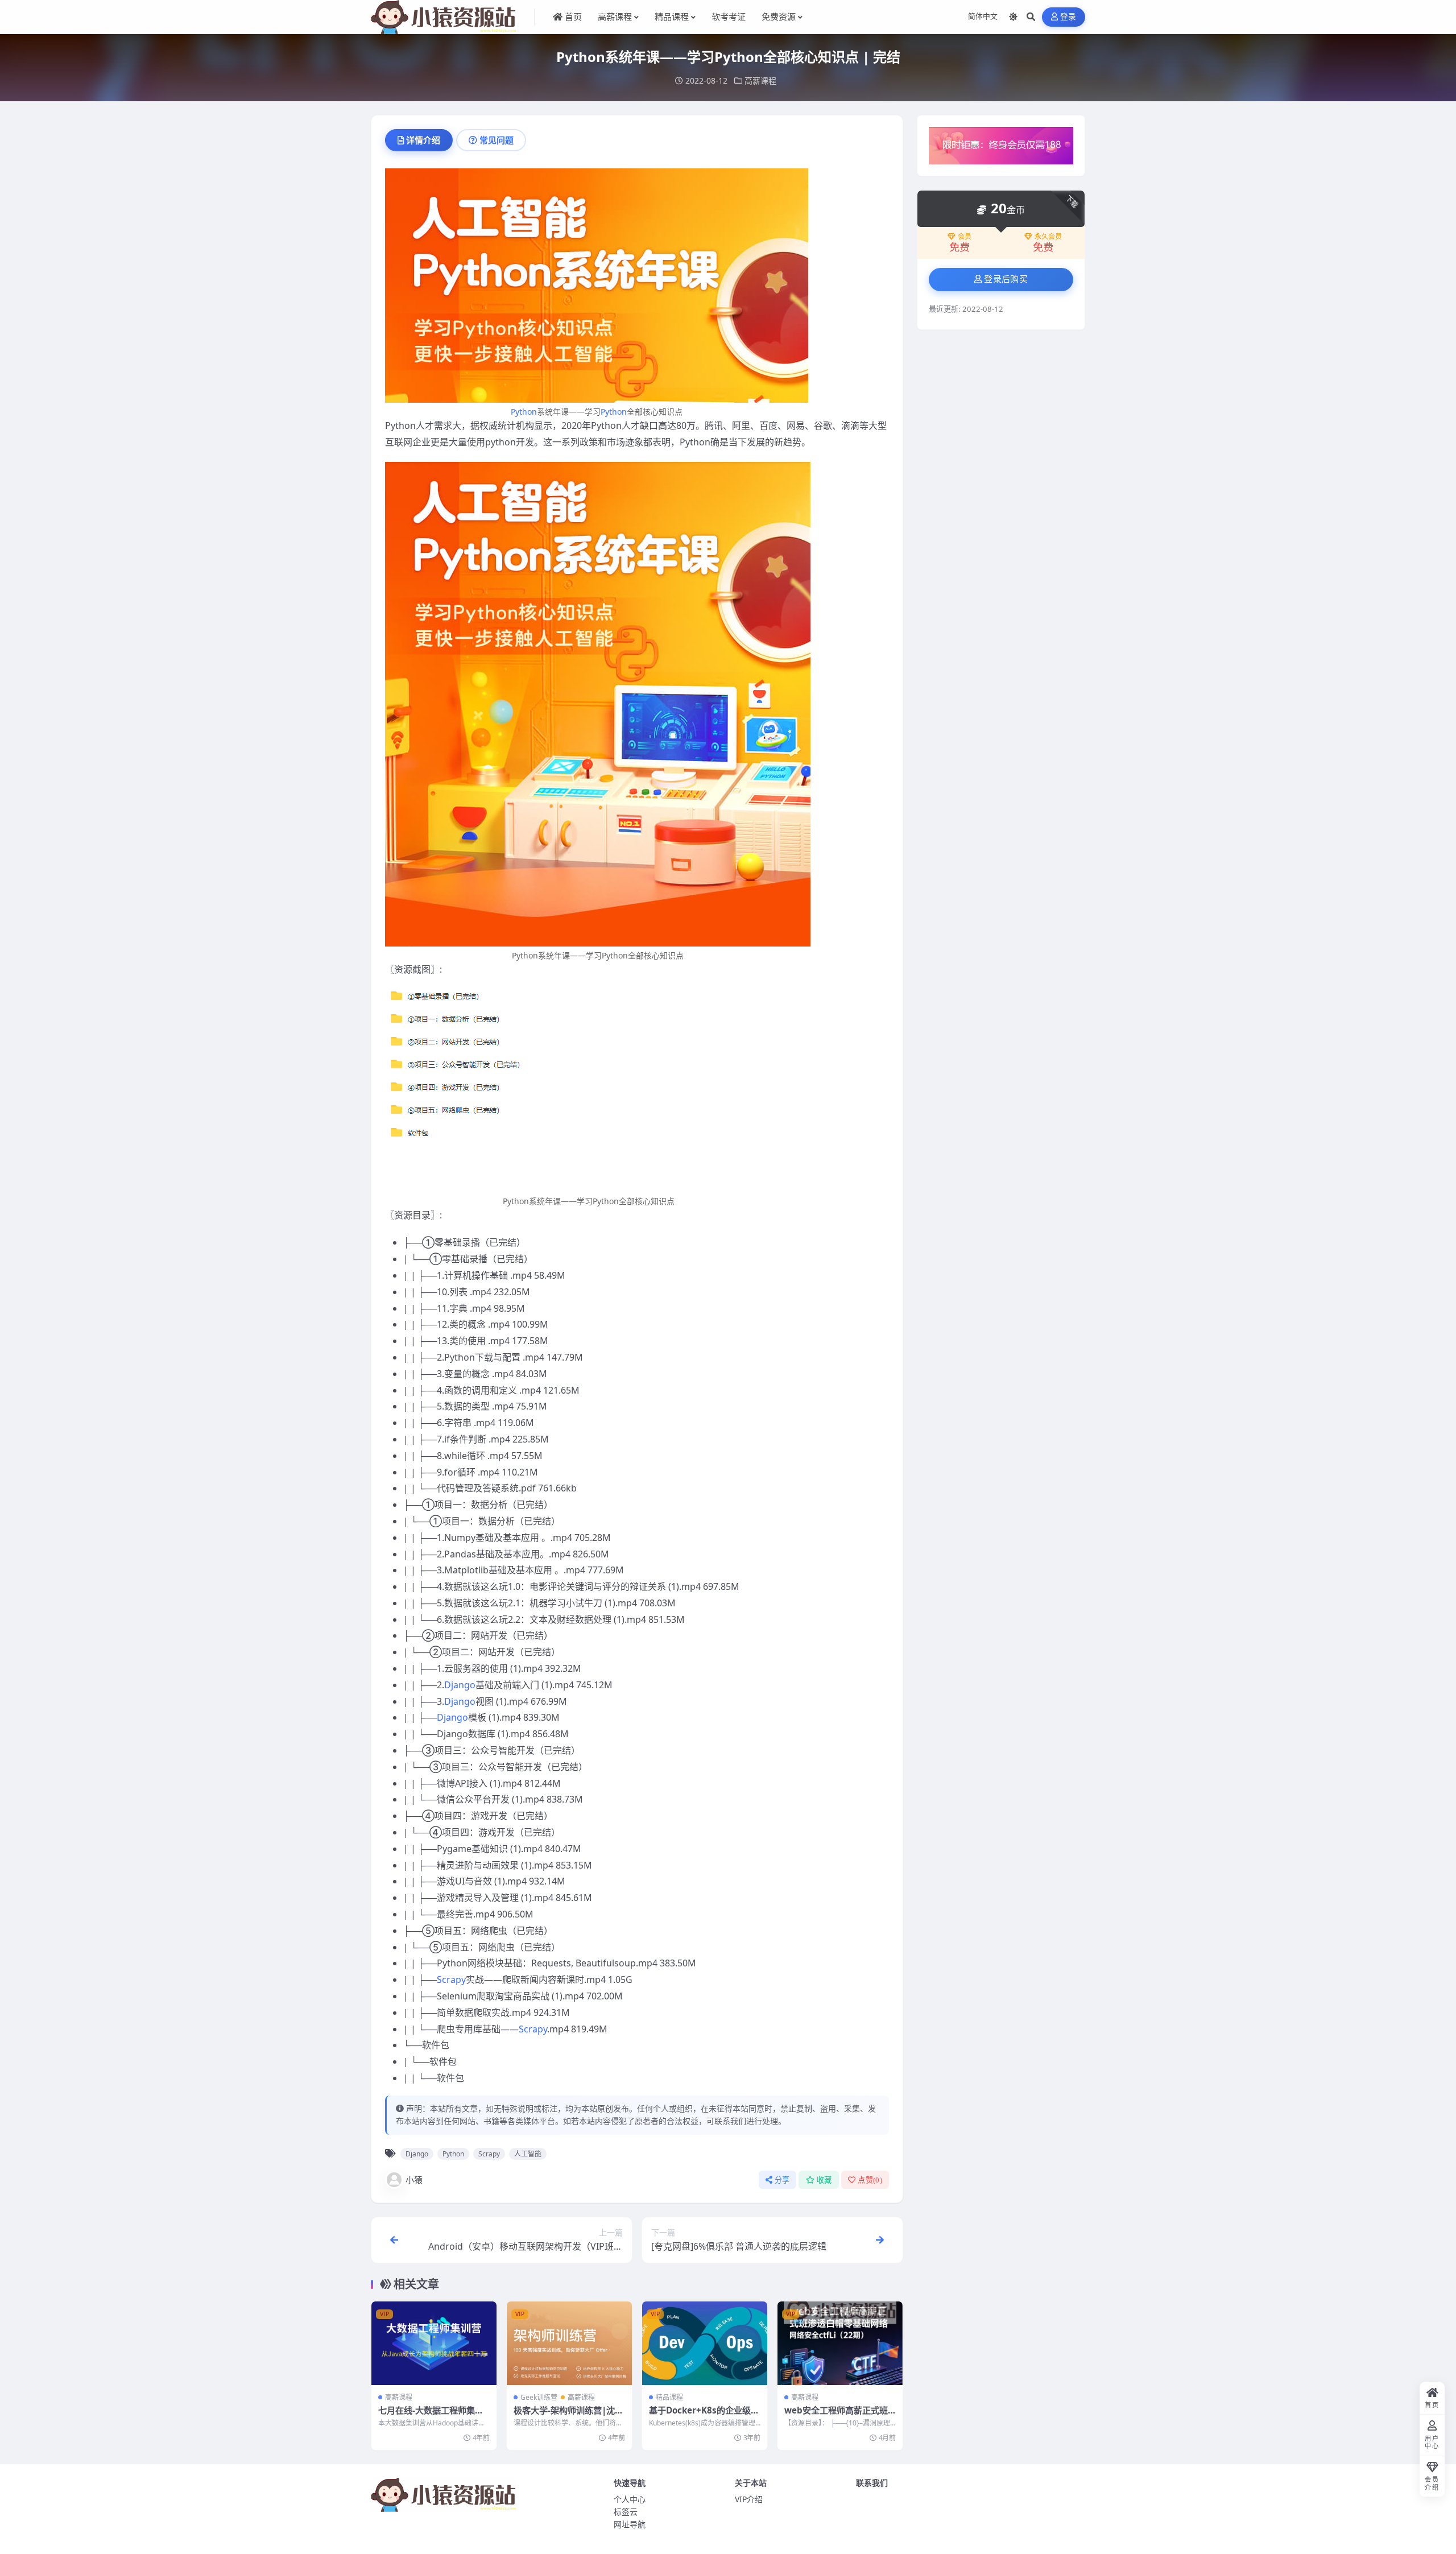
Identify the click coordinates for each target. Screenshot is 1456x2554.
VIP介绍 (749, 2499)
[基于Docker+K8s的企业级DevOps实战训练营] (705, 2343)
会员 (965, 237)
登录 (1068, 17)
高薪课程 (760, 80)
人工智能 (528, 2154)
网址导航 (630, 2524)
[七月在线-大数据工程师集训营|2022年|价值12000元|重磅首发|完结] (434, 2343)
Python (524, 412)
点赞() (870, 2180)
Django (460, 1685)
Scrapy (451, 1979)
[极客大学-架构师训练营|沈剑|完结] (569, 2343)
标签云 (626, 2512)
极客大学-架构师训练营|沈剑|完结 (564, 2416)
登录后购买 (1006, 279)
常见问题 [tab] (497, 140)
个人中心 (630, 2499)
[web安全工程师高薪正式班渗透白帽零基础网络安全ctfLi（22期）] (840, 2343)
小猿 (414, 2180)
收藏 (824, 2180)
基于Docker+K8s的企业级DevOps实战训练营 (703, 2416)
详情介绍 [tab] (423, 140)
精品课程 (669, 2397)
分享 (782, 2180)
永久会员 (1048, 237)
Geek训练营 (539, 2397)
